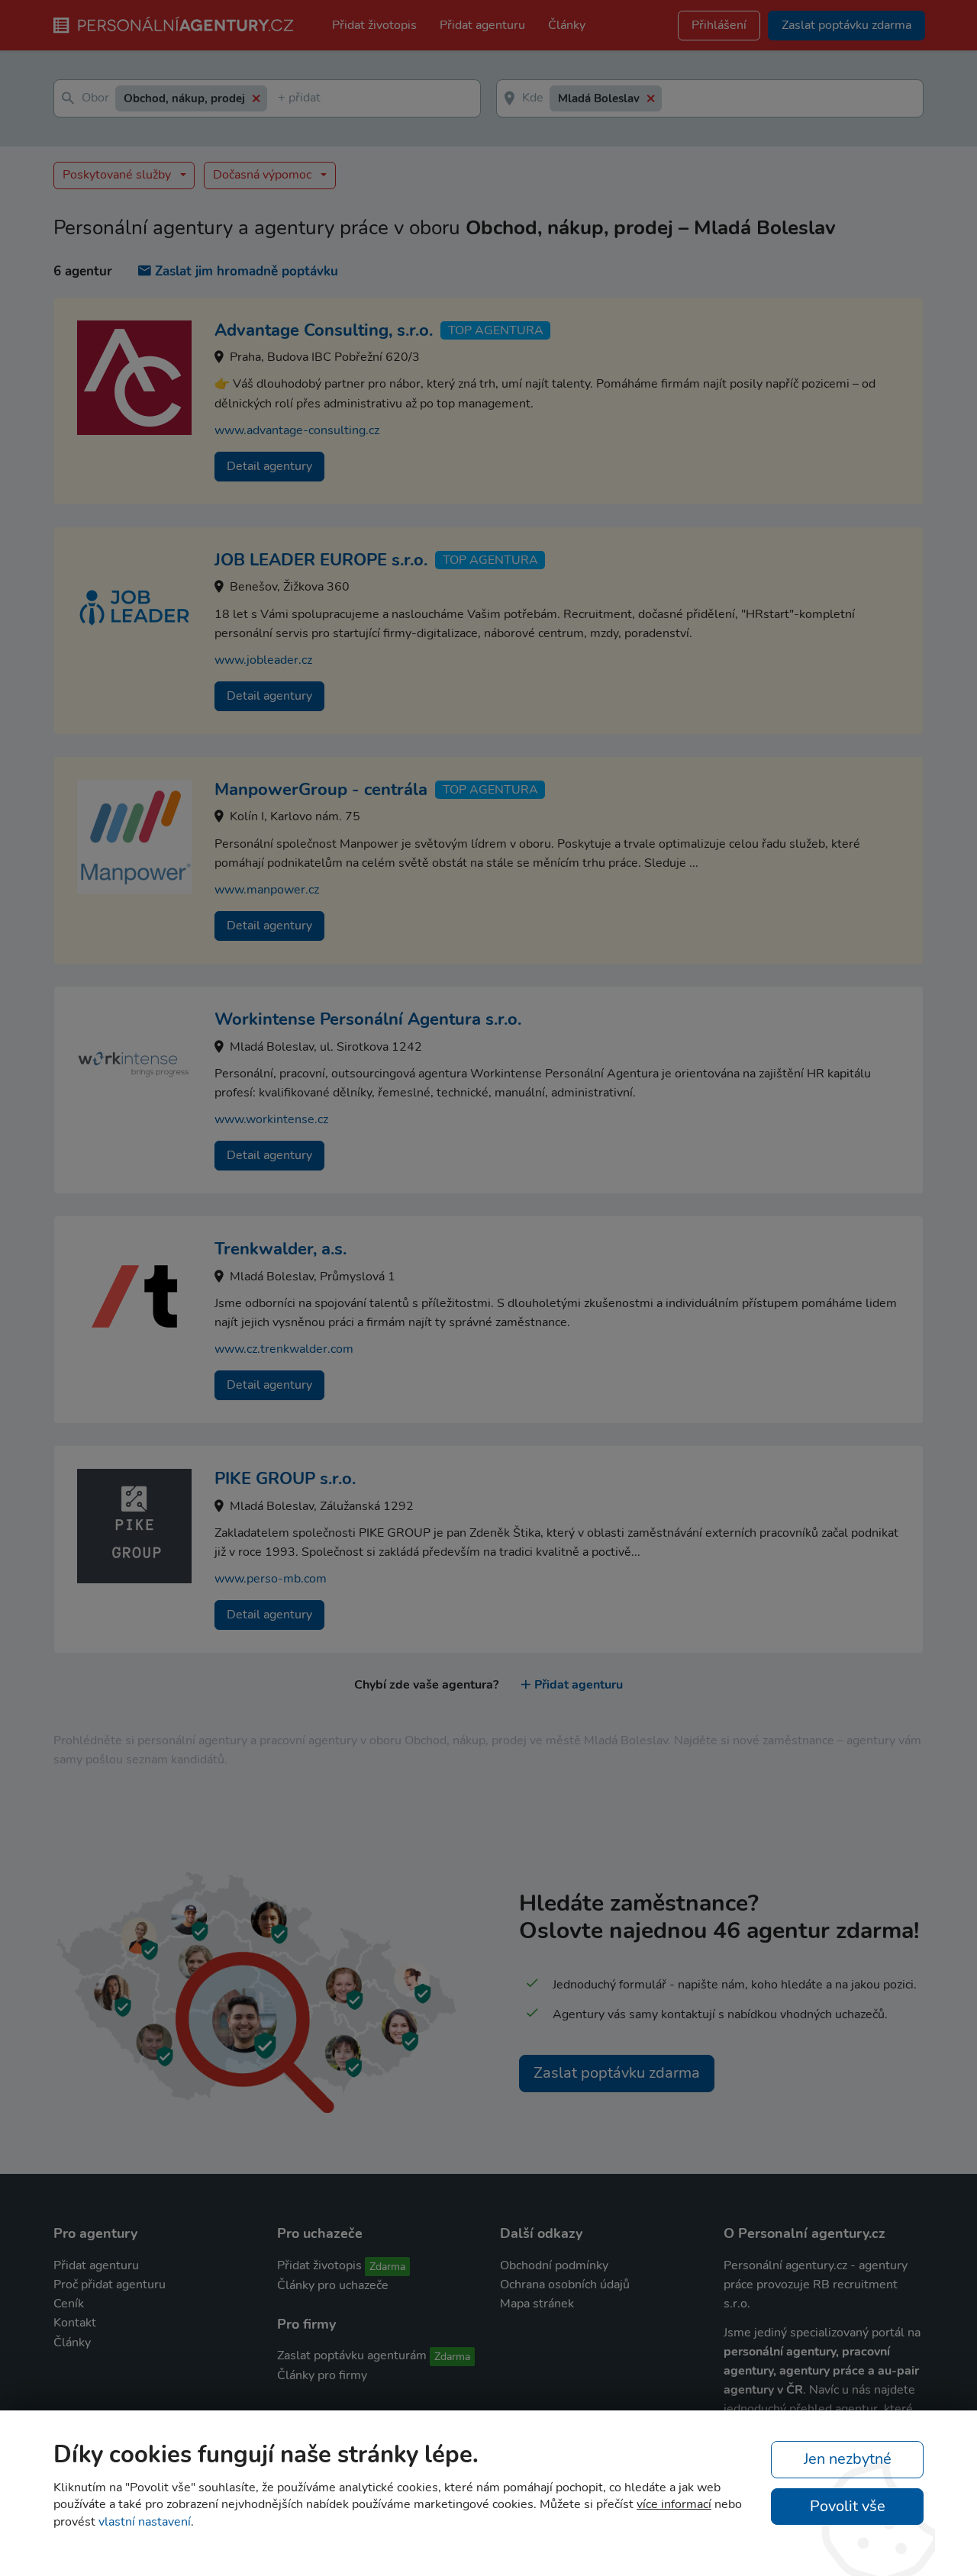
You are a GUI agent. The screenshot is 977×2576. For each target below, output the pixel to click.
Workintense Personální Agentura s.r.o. (368, 1019)
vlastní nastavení (145, 2522)
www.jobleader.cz (263, 660)
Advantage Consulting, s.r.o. (324, 330)
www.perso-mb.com (271, 1579)
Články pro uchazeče (333, 2285)
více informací (674, 2504)
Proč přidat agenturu (110, 2285)
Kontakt (75, 2323)
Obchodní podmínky (554, 2265)
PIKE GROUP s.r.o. (285, 1479)
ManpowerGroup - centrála (321, 790)
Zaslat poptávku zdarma (617, 2073)
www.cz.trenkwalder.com (284, 1349)
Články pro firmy (322, 2375)
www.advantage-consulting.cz (297, 430)
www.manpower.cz (267, 890)
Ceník (69, 2304)
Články (567, 25)
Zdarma (387, 2267)
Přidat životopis (374, 25)
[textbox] (281, 99)
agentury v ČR (763, 2390)
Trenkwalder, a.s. (281, 1249)
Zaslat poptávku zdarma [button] (846, 25)
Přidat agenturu (482, 25)
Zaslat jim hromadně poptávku (247, 271)
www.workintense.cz (271, 1119)
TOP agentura (496, 330)
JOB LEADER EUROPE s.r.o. (321, 560)
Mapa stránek (537, 2304)
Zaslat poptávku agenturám (352, 2355)
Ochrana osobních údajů (565, 2285)
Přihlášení (719, 25)
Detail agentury (269, 466)
